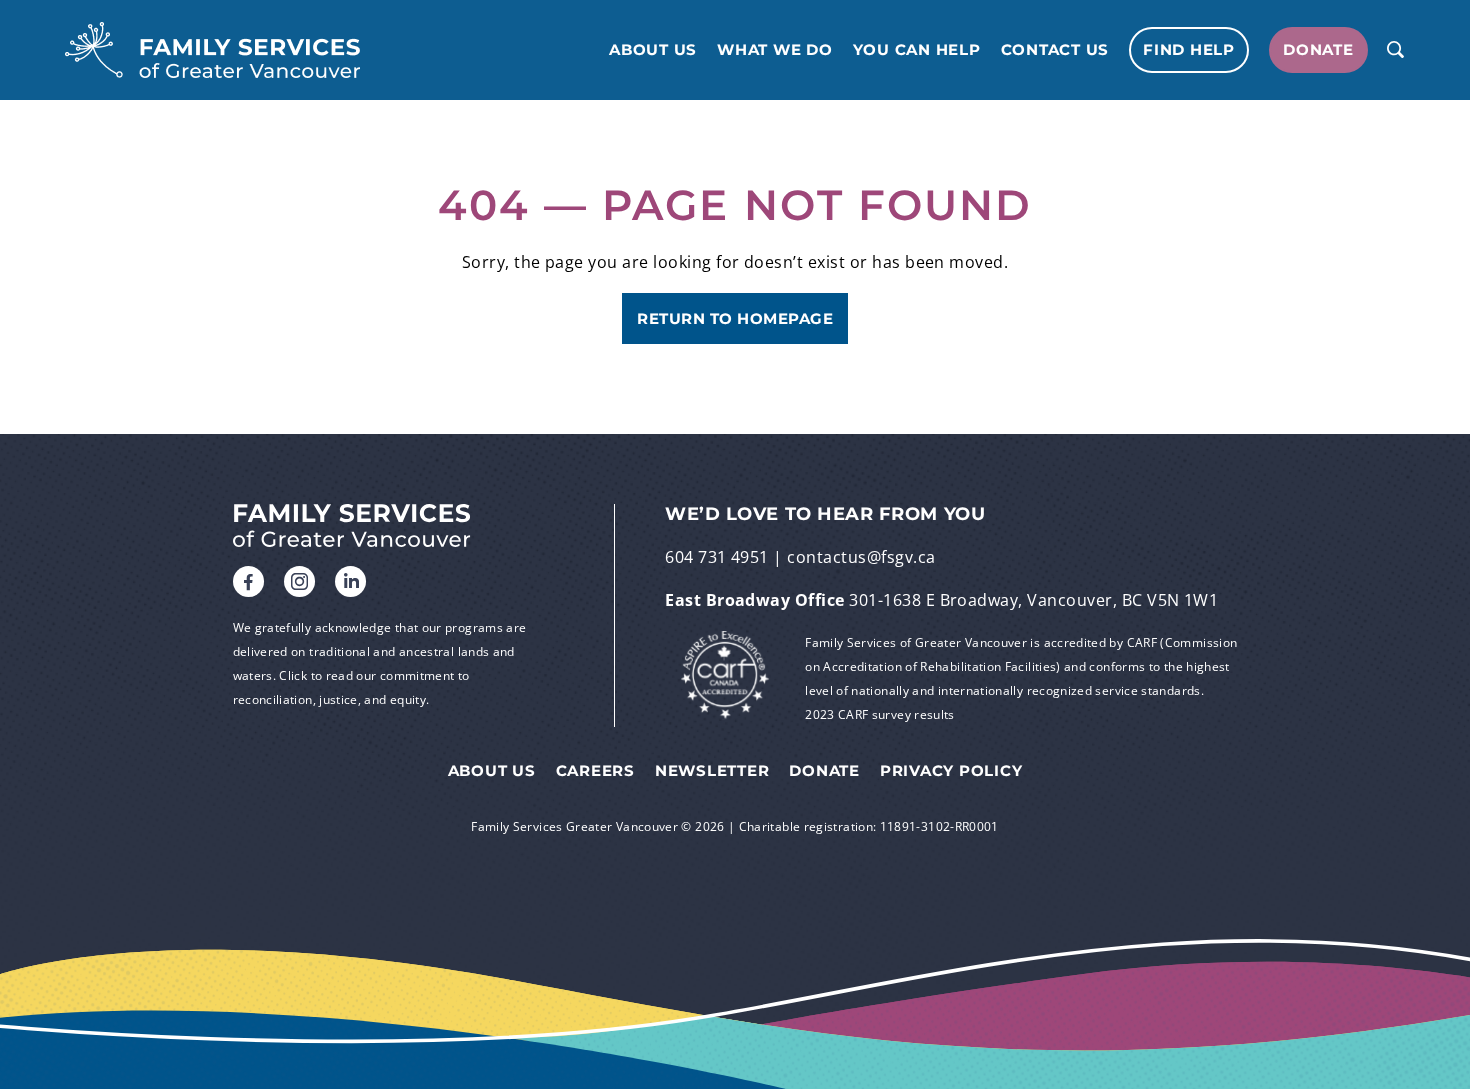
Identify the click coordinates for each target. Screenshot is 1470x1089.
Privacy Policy (951, 771)
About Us (653, 50)
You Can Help (917, 50)
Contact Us (1055, 50)
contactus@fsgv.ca (861, 557)
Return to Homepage (735, 318)
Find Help (1189, 49)
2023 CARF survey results (880, 714)
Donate (1318, 49)
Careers (595, 771)
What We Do (775, 50)
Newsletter (712, 771)
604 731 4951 (717, 557)
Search (1395, 50)
